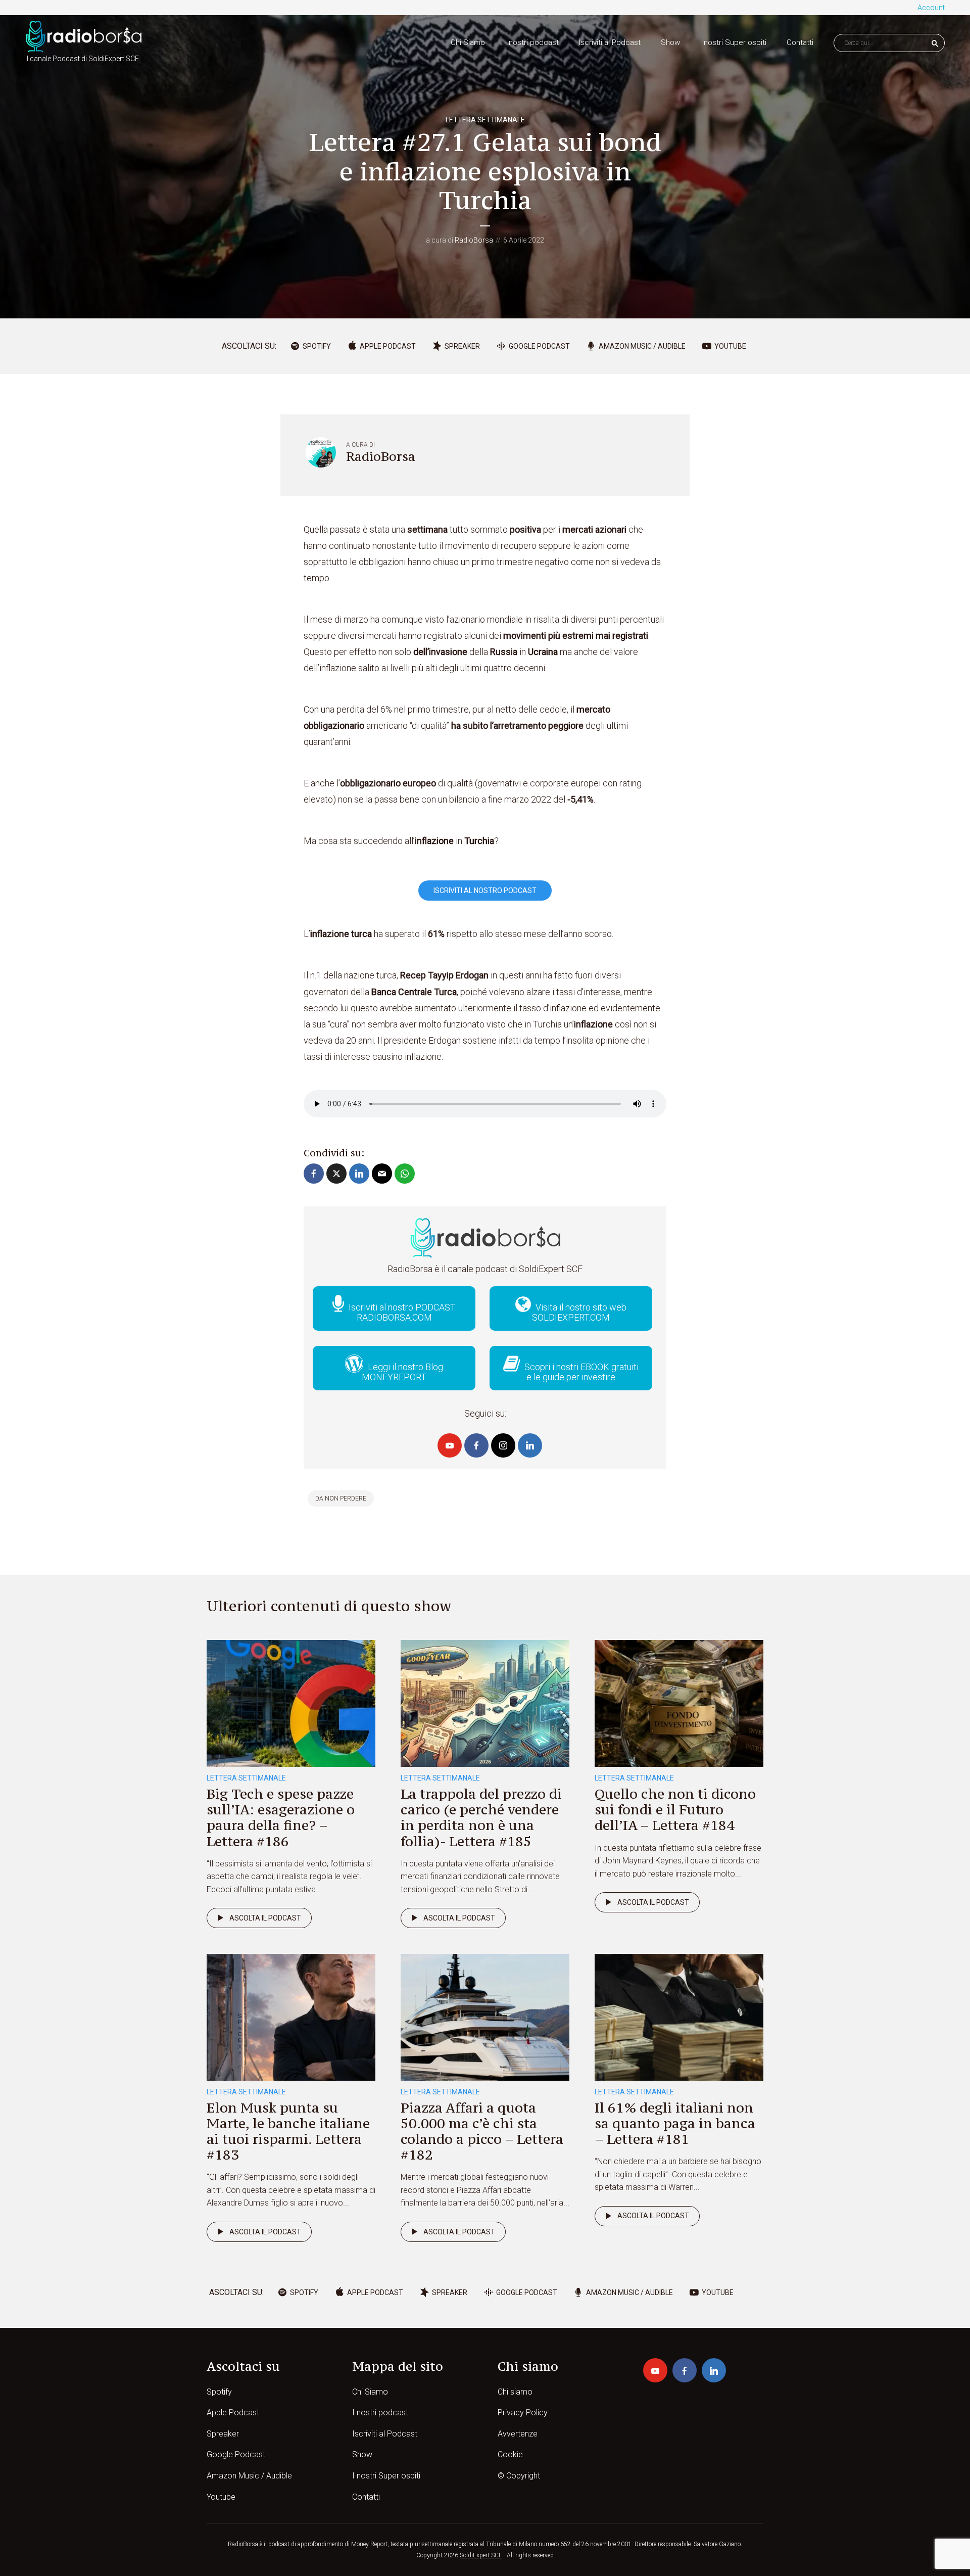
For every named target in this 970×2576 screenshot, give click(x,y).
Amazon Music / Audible (249, 2476)
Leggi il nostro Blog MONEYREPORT (402, 1372)
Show (670, 42)
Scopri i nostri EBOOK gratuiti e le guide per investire (580, 1372)
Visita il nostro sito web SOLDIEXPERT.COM (579, 1312)
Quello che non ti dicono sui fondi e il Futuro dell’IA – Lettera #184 (675, 1809)
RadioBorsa (474, 240)
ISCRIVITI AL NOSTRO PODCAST (485, 891)
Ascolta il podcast (265, 1918)
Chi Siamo (468, 42)
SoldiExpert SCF (481, 2555)
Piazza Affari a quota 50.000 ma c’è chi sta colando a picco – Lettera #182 (482, 2131)
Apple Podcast (233, 2413)
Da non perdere (341, 1498)
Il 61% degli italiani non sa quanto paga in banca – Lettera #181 (675, 2123)
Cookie (510, 2454)
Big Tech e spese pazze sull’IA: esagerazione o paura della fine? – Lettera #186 (281, 1817)
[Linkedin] (530, 1445)
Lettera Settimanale (485, 120)
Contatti (800, 42)
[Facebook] (476, 1445)
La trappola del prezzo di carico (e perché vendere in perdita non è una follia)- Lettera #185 (481, 1817)
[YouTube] (450, 1445)
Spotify (219, 2392)
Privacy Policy (523, 2413)
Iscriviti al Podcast (610, 42)
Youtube (221, 2497)
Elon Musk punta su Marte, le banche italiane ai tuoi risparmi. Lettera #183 (288, 2131)
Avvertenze (518, 2434)
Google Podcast (236, 2454)
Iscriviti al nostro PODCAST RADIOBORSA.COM (401, 1312)
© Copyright (519, 2476)
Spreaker (223, 2434)
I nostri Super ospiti (733, 42)
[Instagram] (503, 1445)
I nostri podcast (532, 42)
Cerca (935, 43)
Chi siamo (515, 2392)
